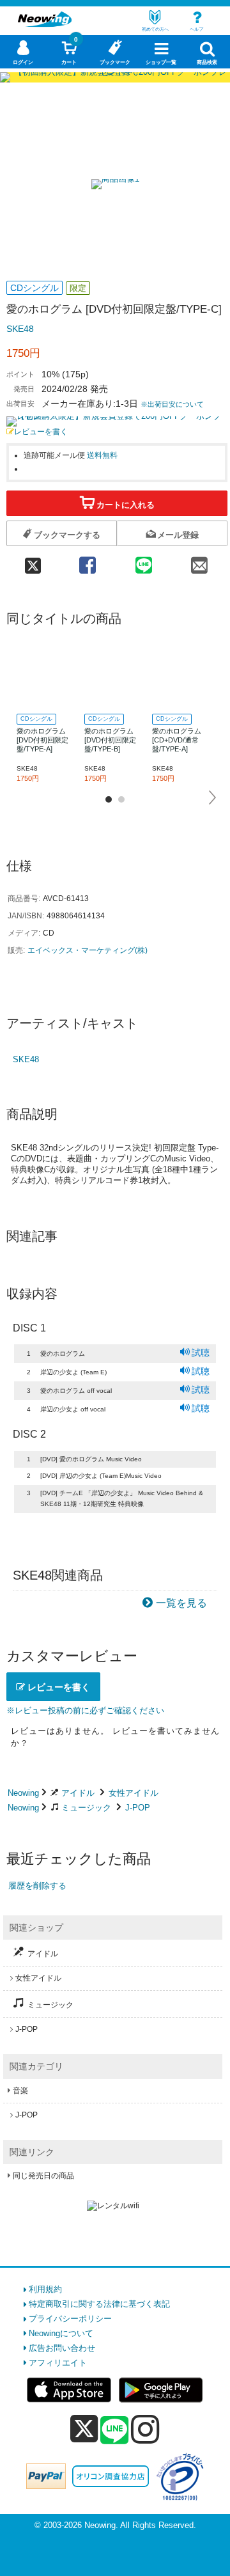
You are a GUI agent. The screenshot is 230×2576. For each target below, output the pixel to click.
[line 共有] (143, 561)
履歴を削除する (37, 1886)
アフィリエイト (58, 2363)
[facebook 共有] (88, 561)
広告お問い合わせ (62, 2348)
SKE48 (20, 329)
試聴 (201, 1353)
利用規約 (45, 2289)
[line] (114, 2431)
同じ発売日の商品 (43, 2176)
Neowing (23, 1793)
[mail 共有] (199, 561)
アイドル (78, 1793)
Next (213, 797)
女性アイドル (134, 1793)
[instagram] (145, 2429)
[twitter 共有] (33, 561)
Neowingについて (61, 2333)
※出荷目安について (172, 404)
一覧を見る (181, 1603)
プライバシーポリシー (70, 2319)
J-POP (138, 1808)
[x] (84, 2429)
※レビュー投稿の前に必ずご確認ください (85, 1710)
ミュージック (86, 1808)
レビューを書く (41, 431)
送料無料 (102, 455)
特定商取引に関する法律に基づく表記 (99, 2304)
